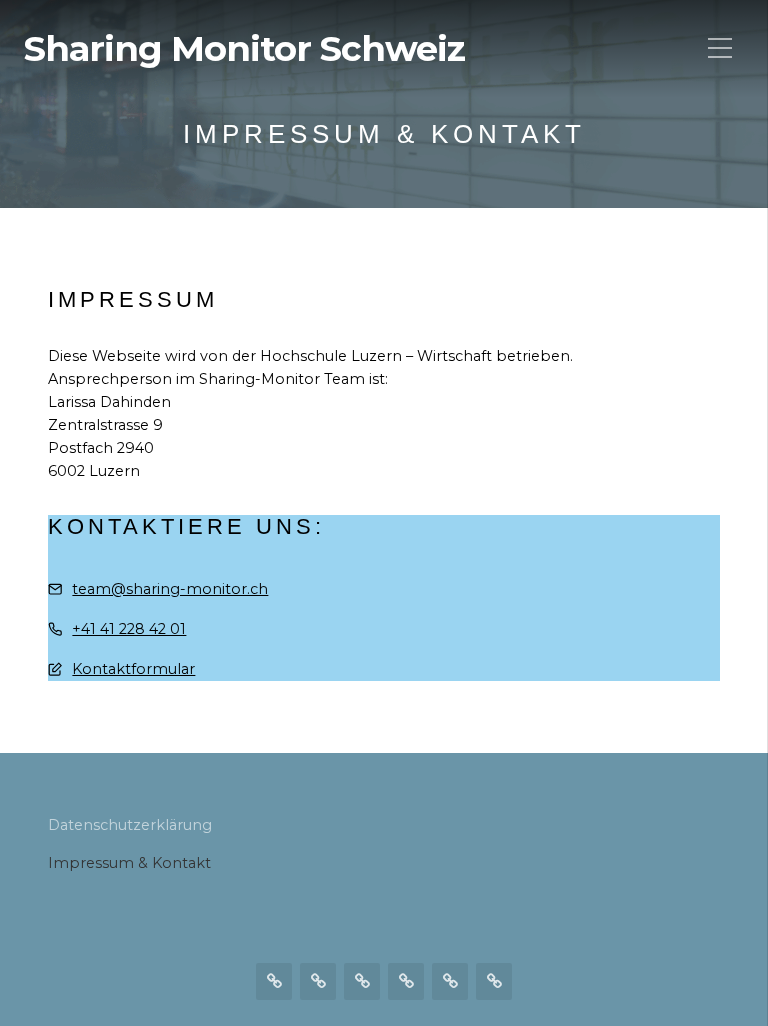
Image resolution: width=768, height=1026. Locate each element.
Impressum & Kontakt (129, 863)
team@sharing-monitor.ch (170, 589)
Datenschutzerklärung (130, 825)
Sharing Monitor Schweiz (244, 49)
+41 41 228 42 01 (129, 629)
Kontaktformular (133, 669)
